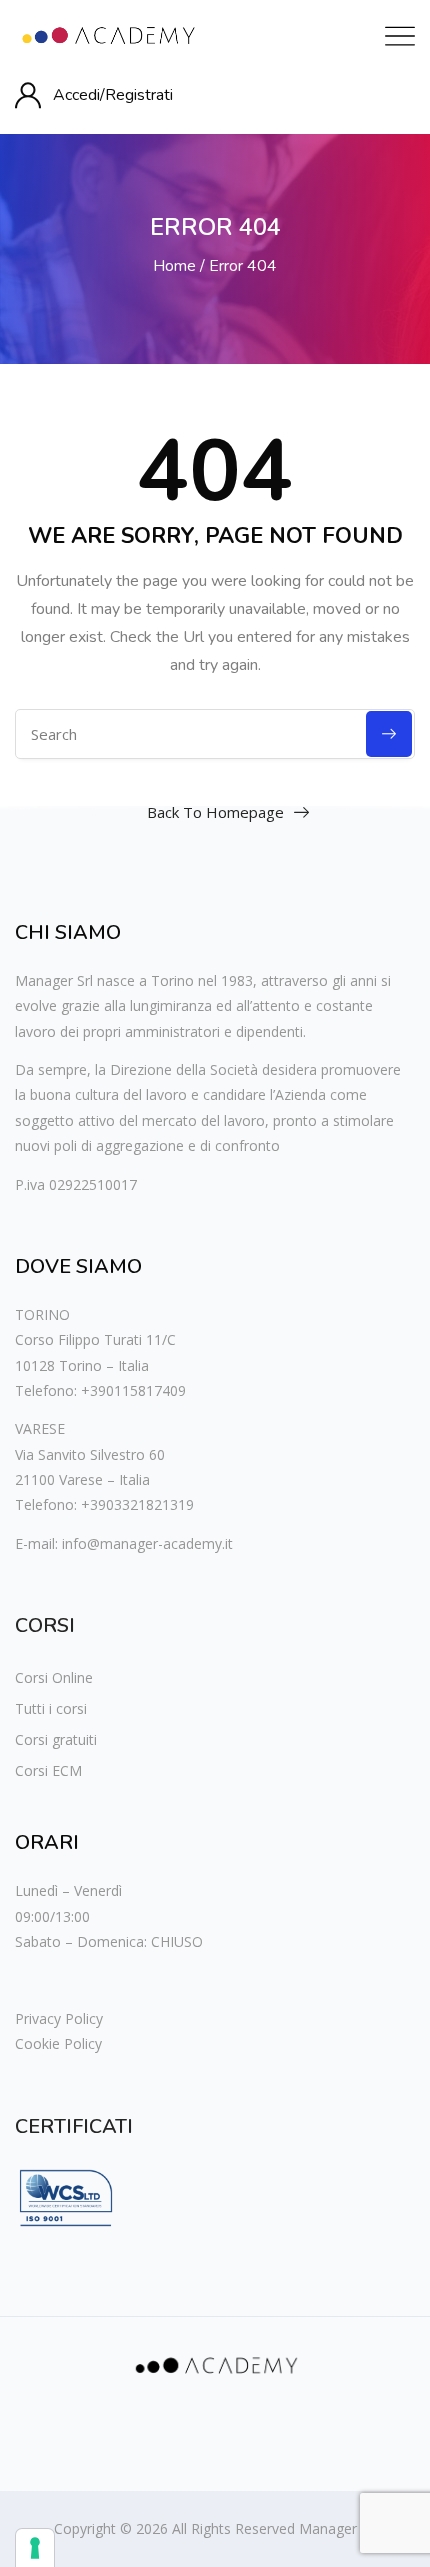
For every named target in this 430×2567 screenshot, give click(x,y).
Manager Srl (338, 2528)
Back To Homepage (215, 812)
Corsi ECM (48, 1770)
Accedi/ (79, 95)
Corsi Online (54, 1677)
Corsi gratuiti (56, 1739)
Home (174, 266)
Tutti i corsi (51, 1708)
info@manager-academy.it (147, 1543)
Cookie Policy (58, 2043)
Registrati (139, 95)
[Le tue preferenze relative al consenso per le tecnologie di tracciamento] (35, 2548)
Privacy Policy (59, 2018)
